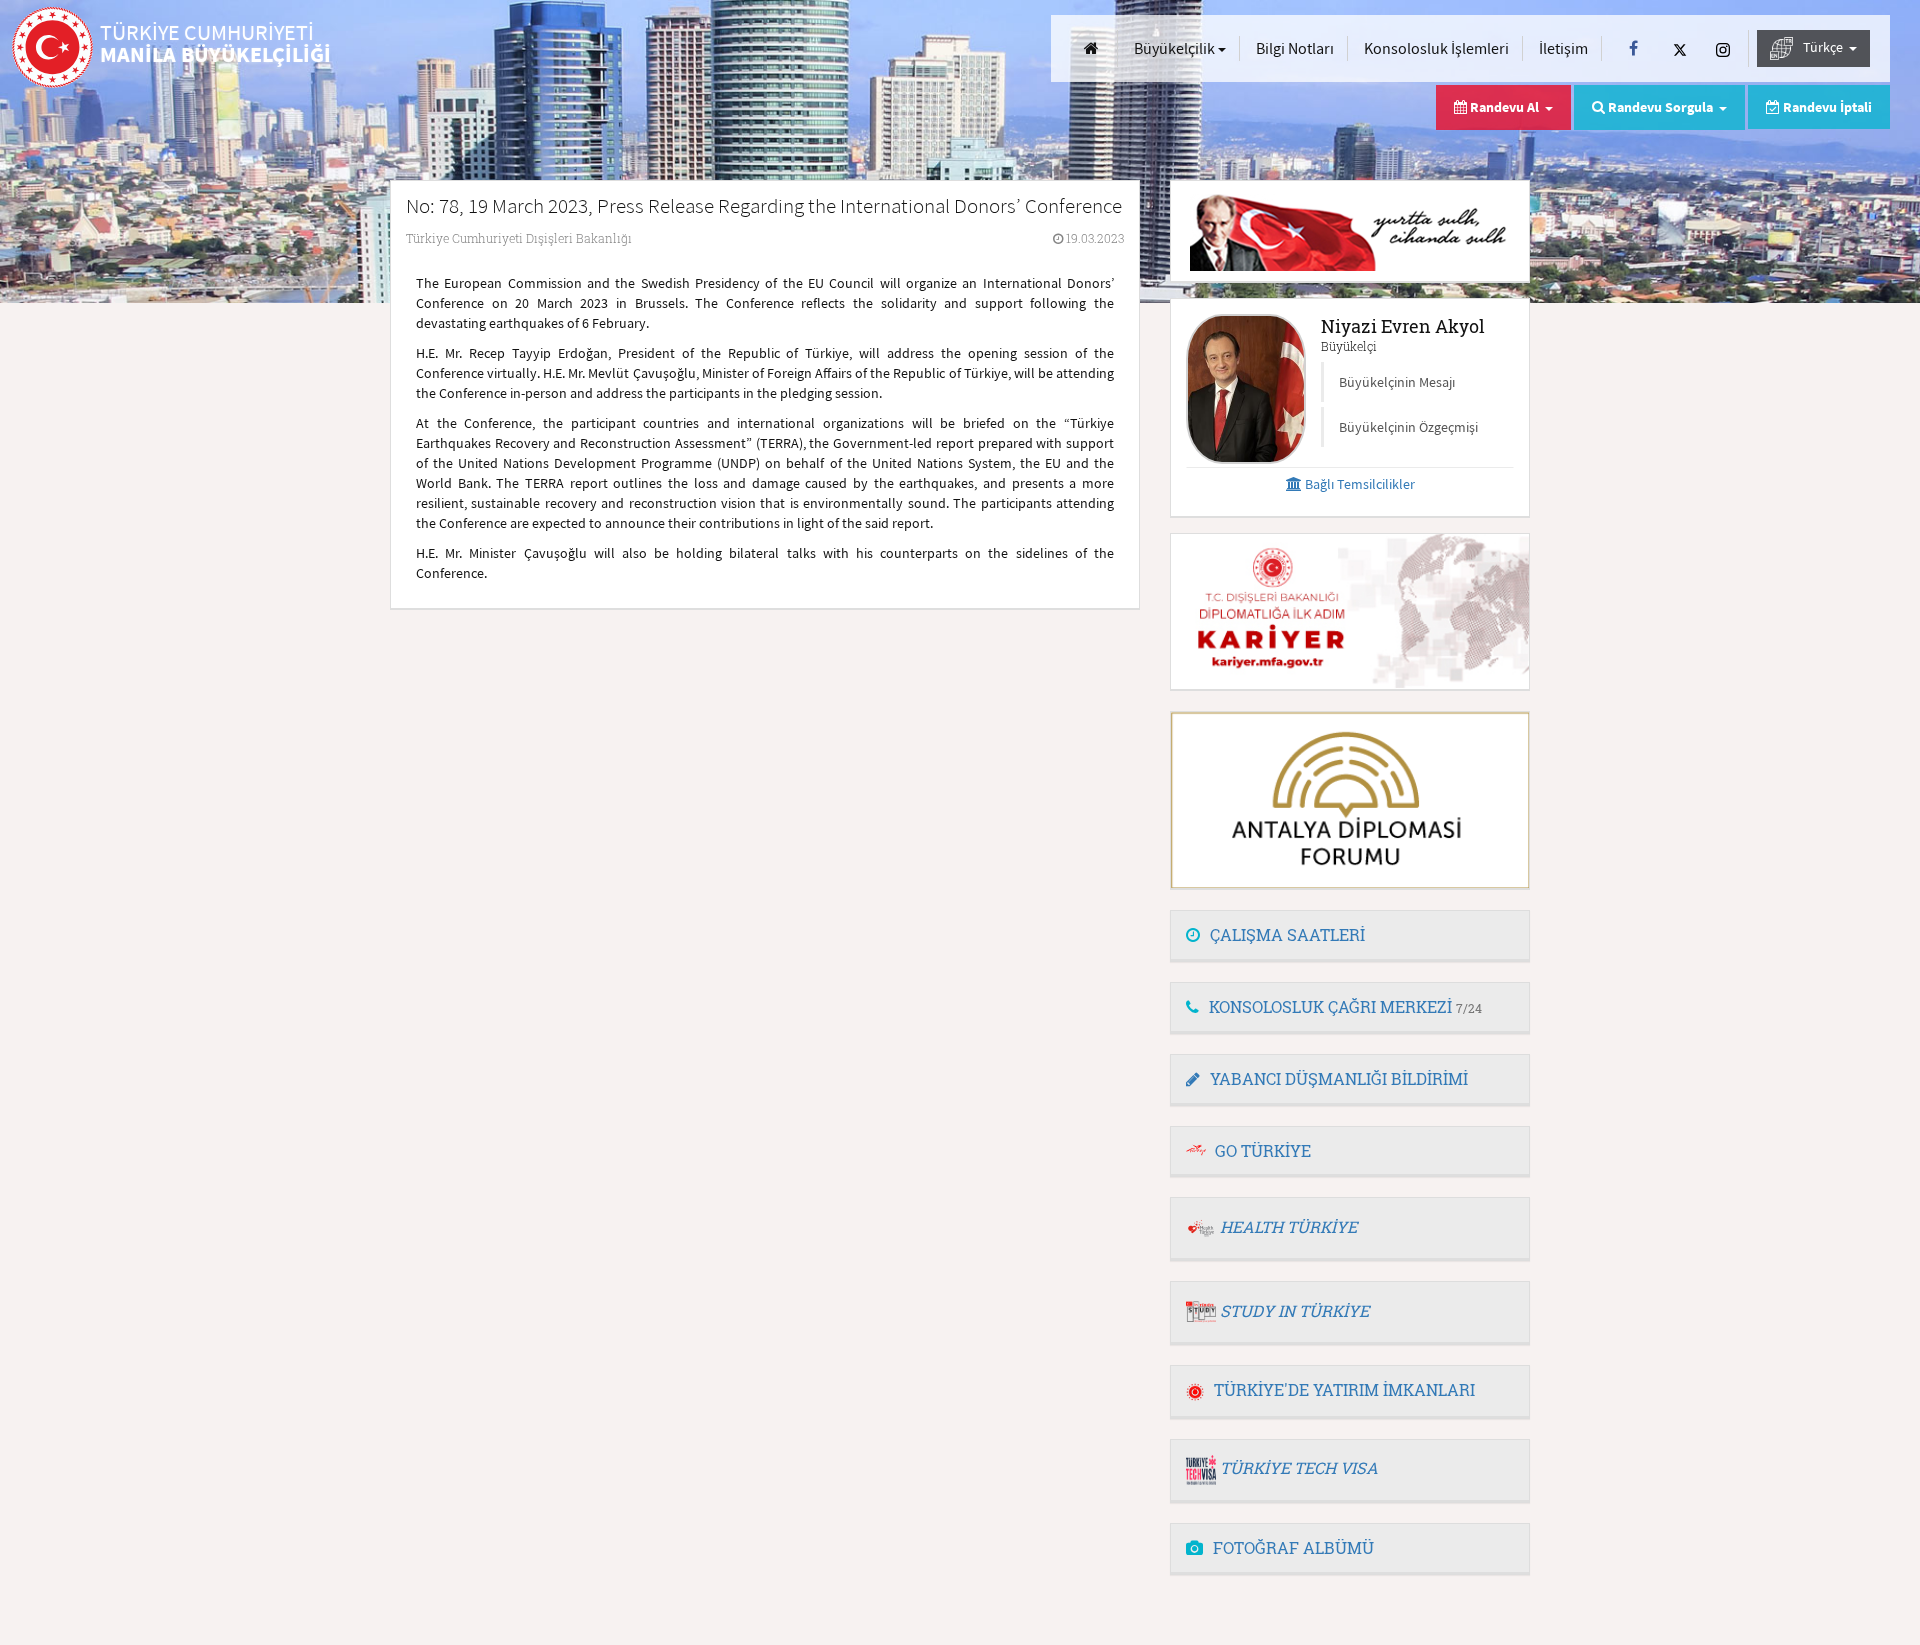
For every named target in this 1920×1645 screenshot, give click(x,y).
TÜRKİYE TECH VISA (1299, 1467)
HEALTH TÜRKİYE (1288, 1226)
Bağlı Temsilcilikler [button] (1358, 484)
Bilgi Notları (1295, 48)
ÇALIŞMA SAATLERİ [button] (1287, 934)
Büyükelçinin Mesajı (1397, 382)
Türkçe (1824, 47)
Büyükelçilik (1176, 48)
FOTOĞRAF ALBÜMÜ (1293, 1547)
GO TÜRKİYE (1263, 1150)
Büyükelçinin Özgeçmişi (1408, 427)
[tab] (1350, 936)
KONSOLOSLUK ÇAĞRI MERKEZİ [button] (1345, 1006)
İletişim (1563, 48)
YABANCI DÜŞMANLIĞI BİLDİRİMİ (1339, 1078)
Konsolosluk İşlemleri (1436, 48)
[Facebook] (1633, 48)
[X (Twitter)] (1680, 48)
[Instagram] (1723, 48)
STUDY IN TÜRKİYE (1294, 1310)
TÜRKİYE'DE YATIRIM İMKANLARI (1344, 1389)
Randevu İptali (1826, 107)
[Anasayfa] (1091, 48)
